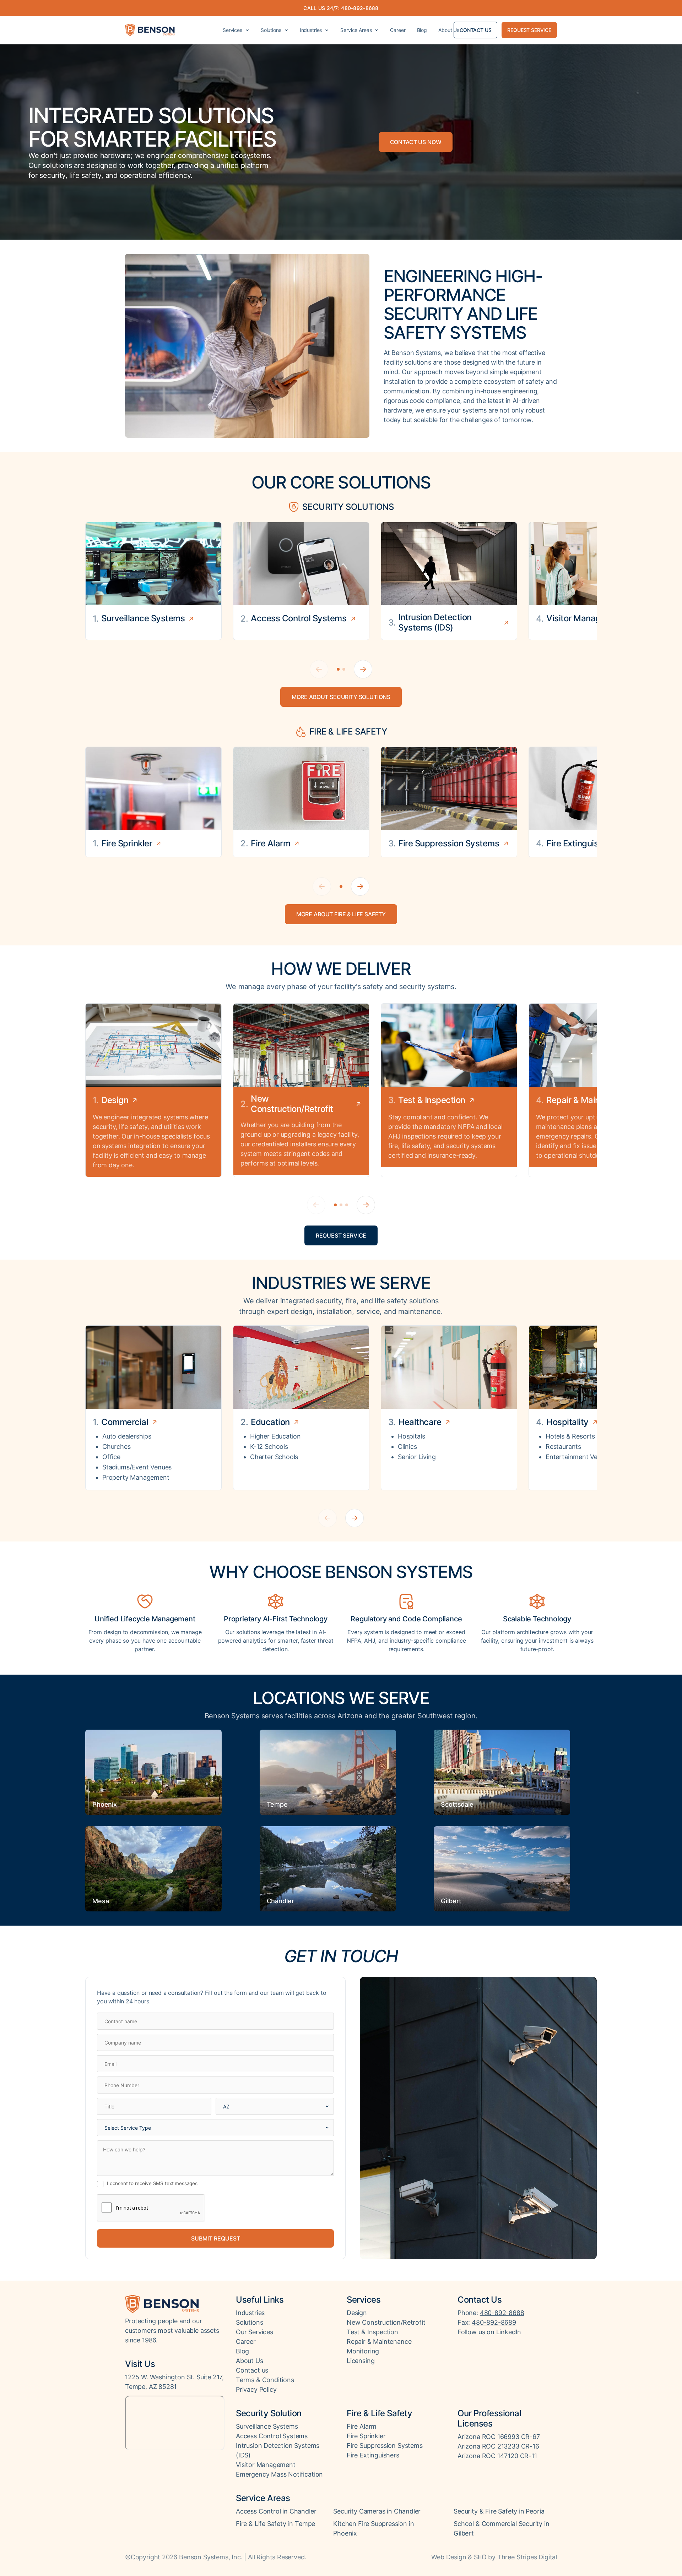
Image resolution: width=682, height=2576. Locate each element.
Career (398, 30)
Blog (422, 30)
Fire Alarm (362, 2426)
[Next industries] (354, 1518)
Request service (529, 30)
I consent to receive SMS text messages (152, 2183)
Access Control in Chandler (276, 2511)
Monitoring (363, 2351)
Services (232, 30)
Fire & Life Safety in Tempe (275, 2524)
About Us (449, 30)
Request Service (341, 1235)
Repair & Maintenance (379, 2342)
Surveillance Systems (267, 2426)
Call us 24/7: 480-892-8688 (341, 8)
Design (357, 2313)
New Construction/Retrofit (386, 2322)
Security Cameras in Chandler (377, 2511)
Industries (311, 30)
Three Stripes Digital (527, 2557)
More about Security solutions (341, 697)
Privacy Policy (256, 2389)
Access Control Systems (272, 2436)
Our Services (255, 2332)
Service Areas (356, 30)
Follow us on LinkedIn (489, 2332)
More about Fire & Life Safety (341, 914)
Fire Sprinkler (366, 2436)
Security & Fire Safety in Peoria (499, 2511)
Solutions (271, 30)
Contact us (475, 30)
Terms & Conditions (265, 2380)
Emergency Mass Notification (279, 2474)
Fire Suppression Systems (385, 2446)
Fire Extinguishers (373, 2455)
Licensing (361, 2361)
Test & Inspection (372, 2332)
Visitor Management (266, 2465)
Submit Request (216, 2238)
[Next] (363, 669)
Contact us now (416, 142)
